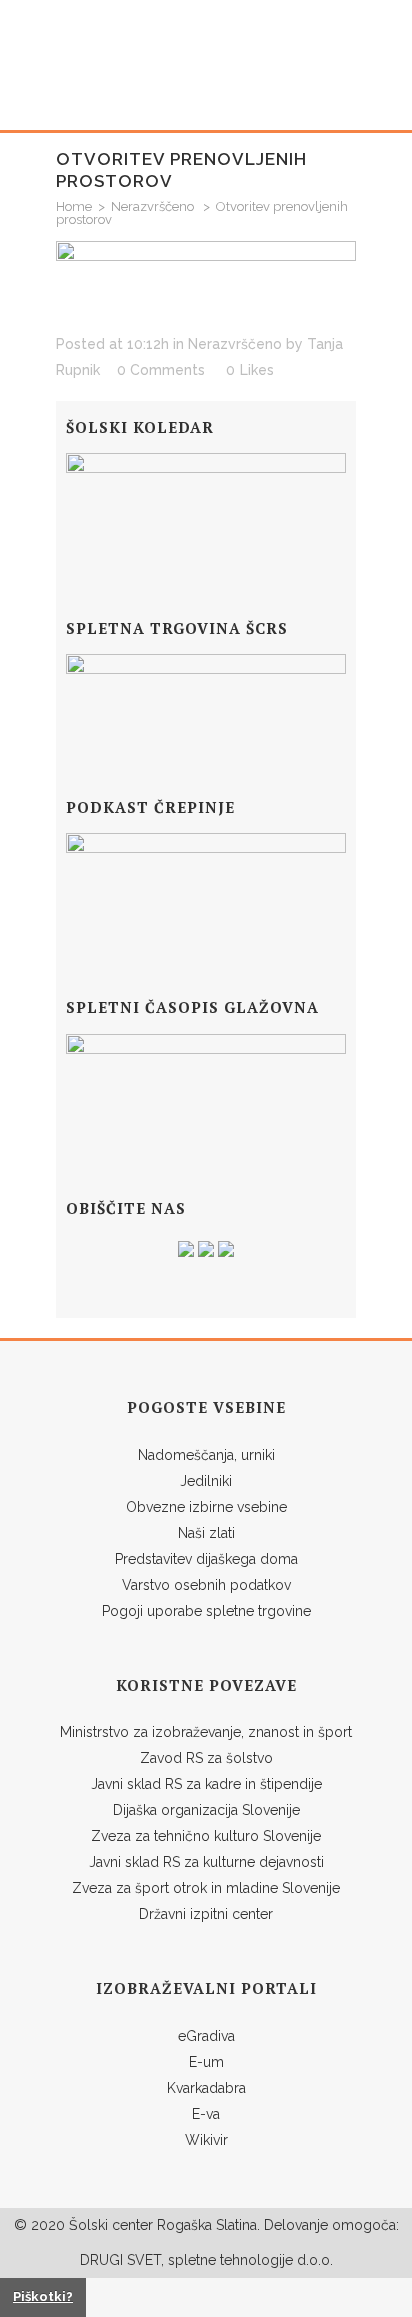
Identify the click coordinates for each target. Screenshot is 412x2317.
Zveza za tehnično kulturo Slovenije (206, 1836)
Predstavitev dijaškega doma (206, 1559)
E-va (206, 2114)
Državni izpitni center (206, 1914)
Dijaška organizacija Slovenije (206, 1810)
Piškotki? (43, 2296)
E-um (206, 2062)
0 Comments (161, 370)
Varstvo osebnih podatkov (206, 1585)
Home (74, 206)
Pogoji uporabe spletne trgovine (206, 1611)
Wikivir (206, 2140)
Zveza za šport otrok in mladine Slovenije (206, 1888)
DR (89, 2260)
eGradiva (206, 2036)
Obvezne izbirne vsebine (206, 1507)
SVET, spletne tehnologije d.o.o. (228, 2260)
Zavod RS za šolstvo (206, 1758)
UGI (111, 2260)
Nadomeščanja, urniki (206, 1455)
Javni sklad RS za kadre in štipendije (206, 1784)
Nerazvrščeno (152, 206)
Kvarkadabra (206, 2088)
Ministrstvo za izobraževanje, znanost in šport (206, 1732)
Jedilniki (206, 1481)
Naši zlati (206, 1533)
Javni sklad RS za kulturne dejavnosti (206, 1862)
